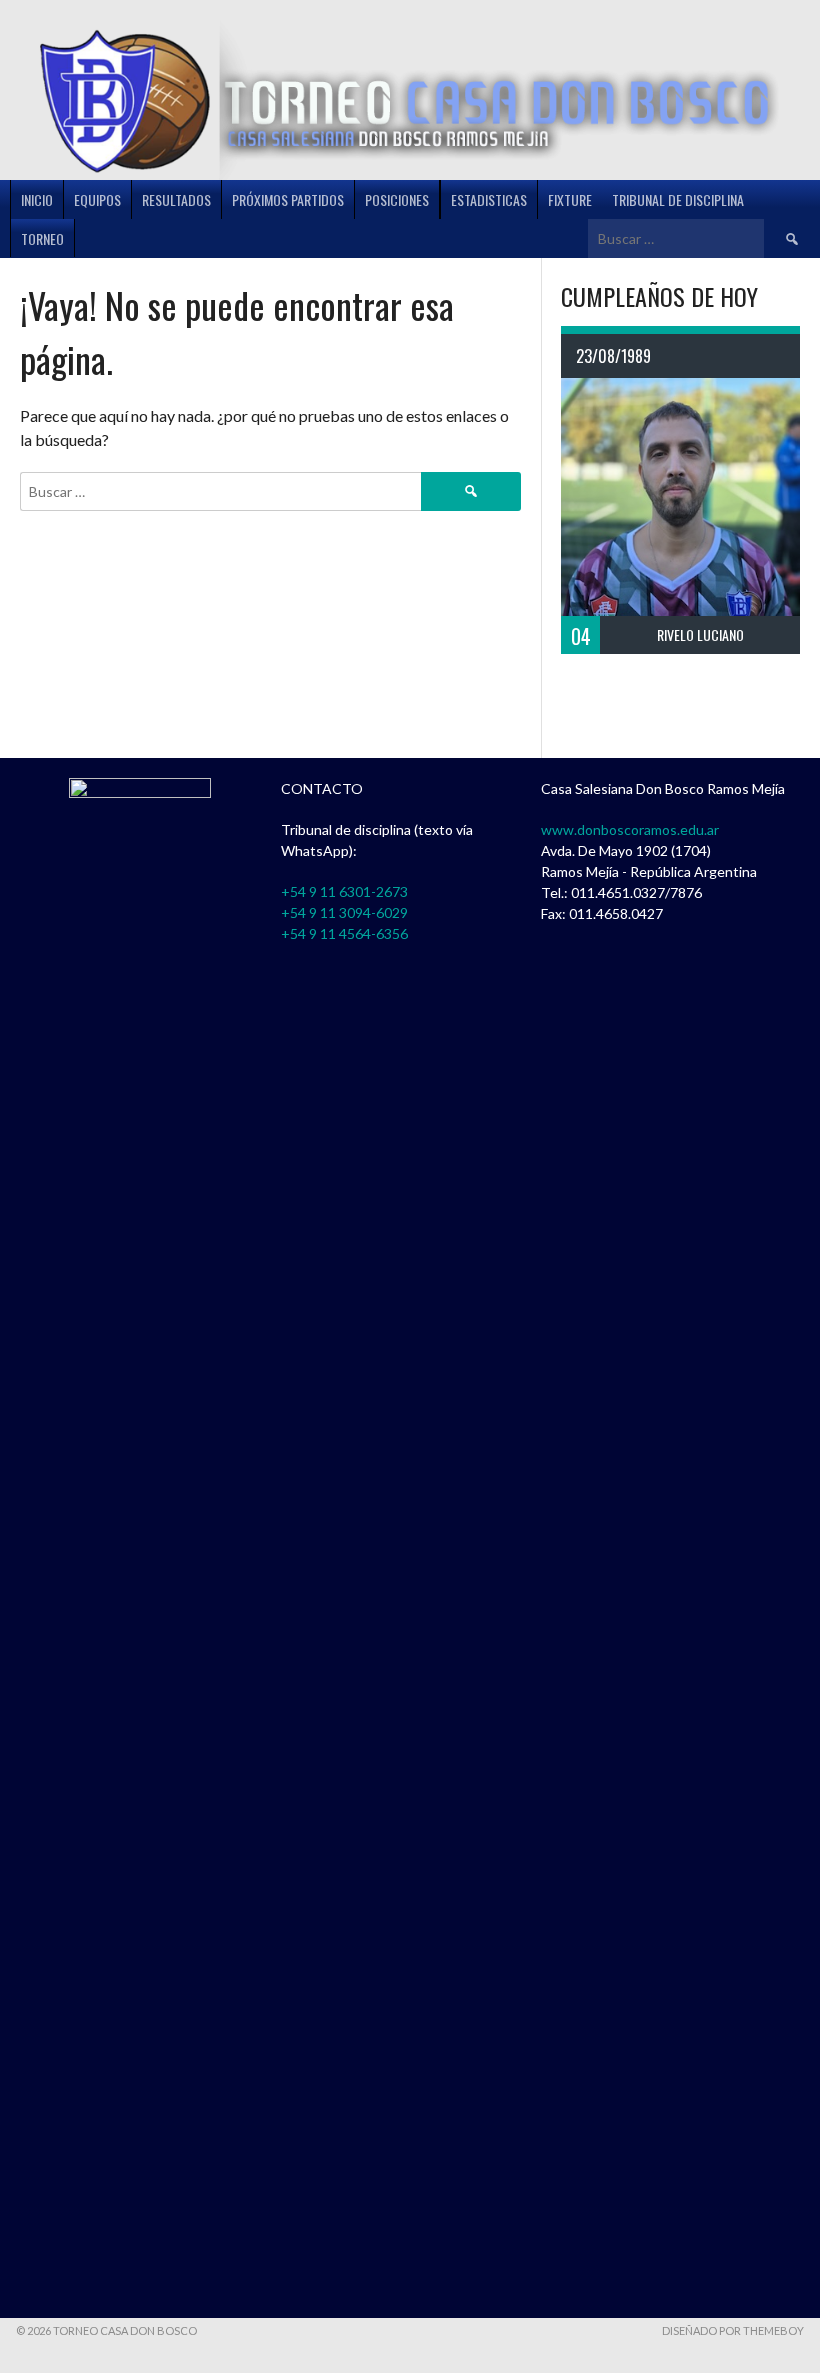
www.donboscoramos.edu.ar (630, 829)
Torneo (42, 238)
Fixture (570, 199)
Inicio (37, 199)
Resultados (176, 199)
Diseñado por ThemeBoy (733, 2330)
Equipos (97, 199)
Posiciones (397, 199)
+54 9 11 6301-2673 (344, 891)
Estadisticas (489, 199)
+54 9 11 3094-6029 (344, 912)
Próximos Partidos (288, 199)
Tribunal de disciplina (678, 199)
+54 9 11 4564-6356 (344, 933)
